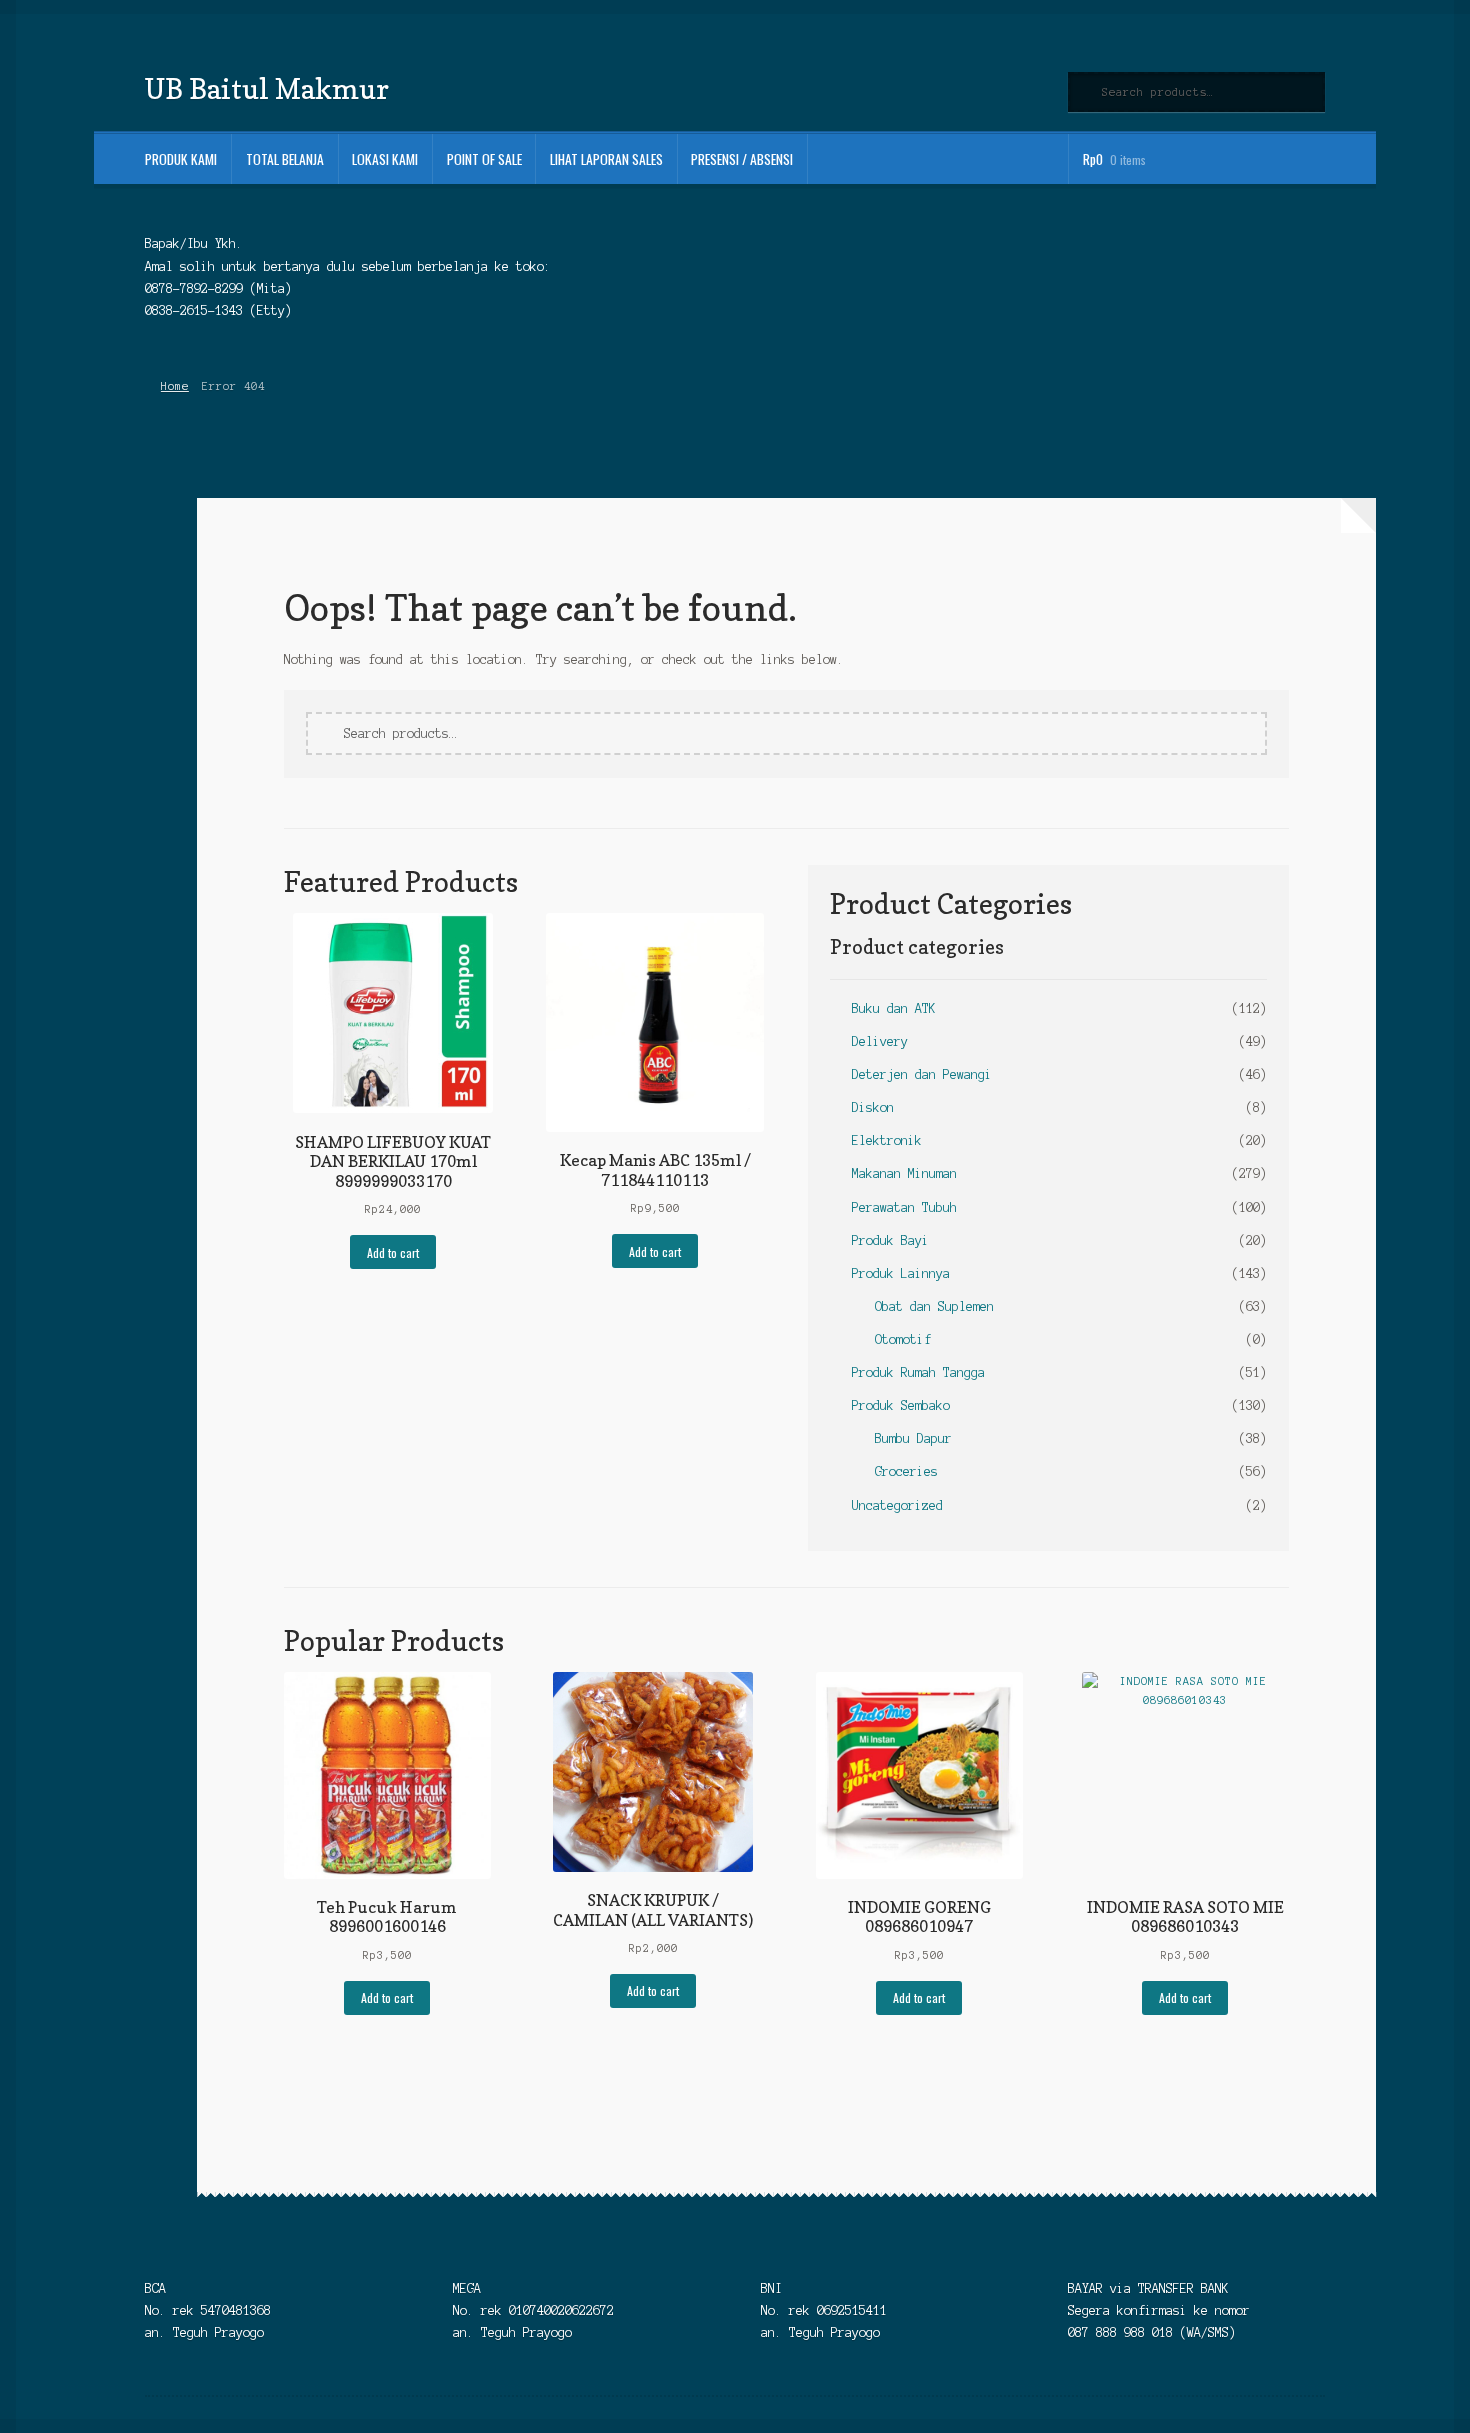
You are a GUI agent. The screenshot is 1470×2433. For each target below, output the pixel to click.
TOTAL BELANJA (285, 159)
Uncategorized (897, 1505)
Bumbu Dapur (913, 1438)
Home (174, 386)
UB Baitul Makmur (267, 88)
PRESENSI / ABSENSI (742, 159)
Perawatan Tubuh (904, 1207)
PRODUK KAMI (181, 159)
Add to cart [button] (393, 1252)
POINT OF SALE (484, 159)
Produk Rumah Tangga (918, 1372)
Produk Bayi (890, 1240)
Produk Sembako (901, 1405)
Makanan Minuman (904, 1173)
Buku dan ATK (894, 1008)
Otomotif (903, 1339)
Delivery (880, 1041)
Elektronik (887, 1140)
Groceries (906, 1471)
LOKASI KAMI (385, 159)
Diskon (873, 1107)
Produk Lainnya (901, 1273)
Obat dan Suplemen (934, 1306)
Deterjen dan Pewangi (922, 1074)
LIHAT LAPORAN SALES (606, 159)
